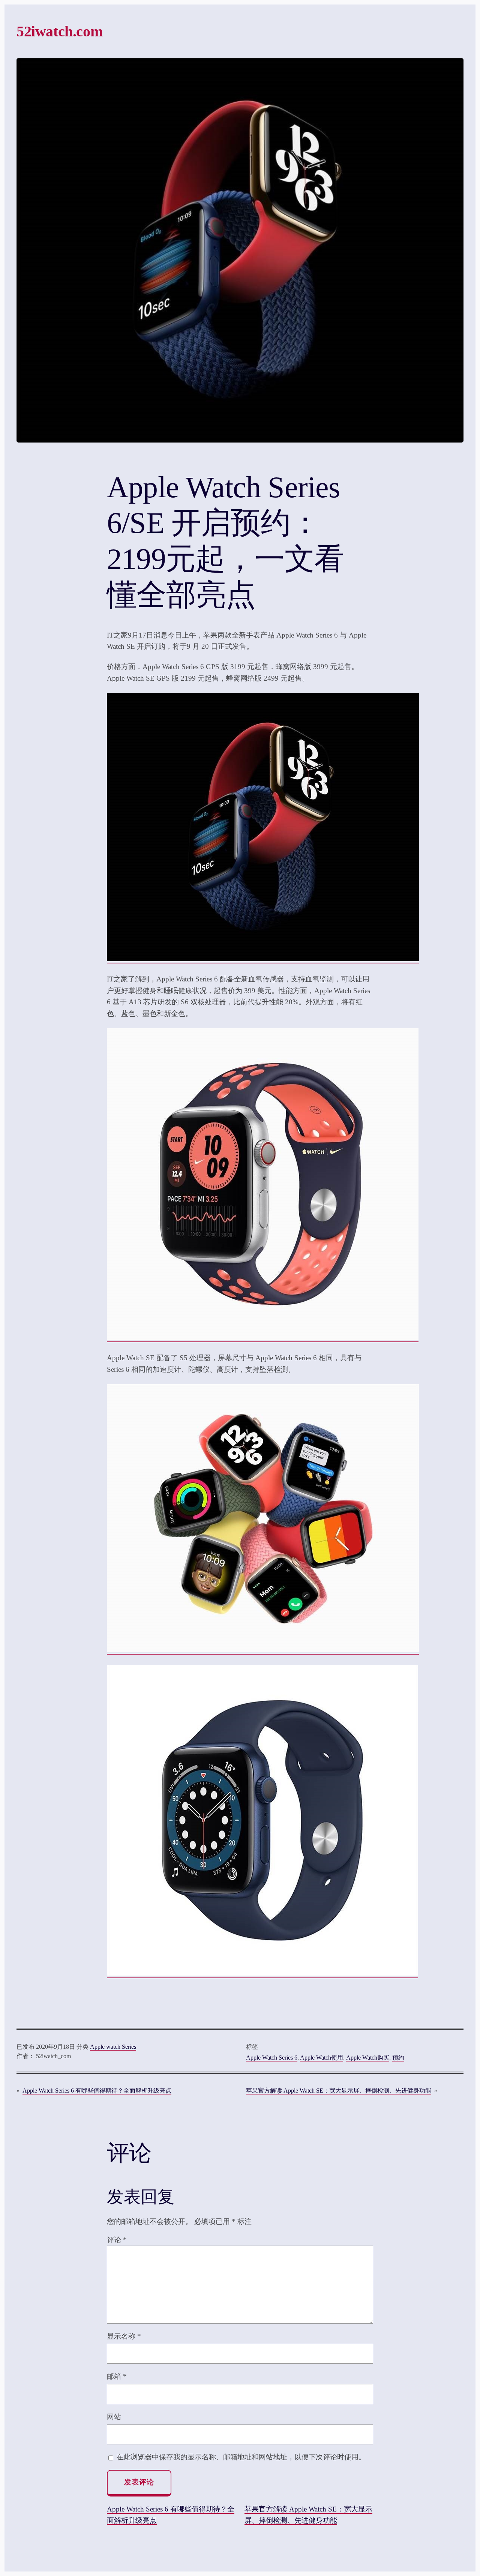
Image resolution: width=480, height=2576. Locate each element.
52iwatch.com (59, 31)
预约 (398, 2058)
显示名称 (124, 2336)
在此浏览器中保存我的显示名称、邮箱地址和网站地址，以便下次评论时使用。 (241, 2457)
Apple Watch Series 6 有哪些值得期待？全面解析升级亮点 (97, 2091)
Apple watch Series (113, 2047)
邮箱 (117, 2376)
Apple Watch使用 (322, 2058)
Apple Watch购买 (368, 2058)
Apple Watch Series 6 (272, 2058)
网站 (114, 2417)
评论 (117, 2240)
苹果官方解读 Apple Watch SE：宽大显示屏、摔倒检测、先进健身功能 (339, 2091)
